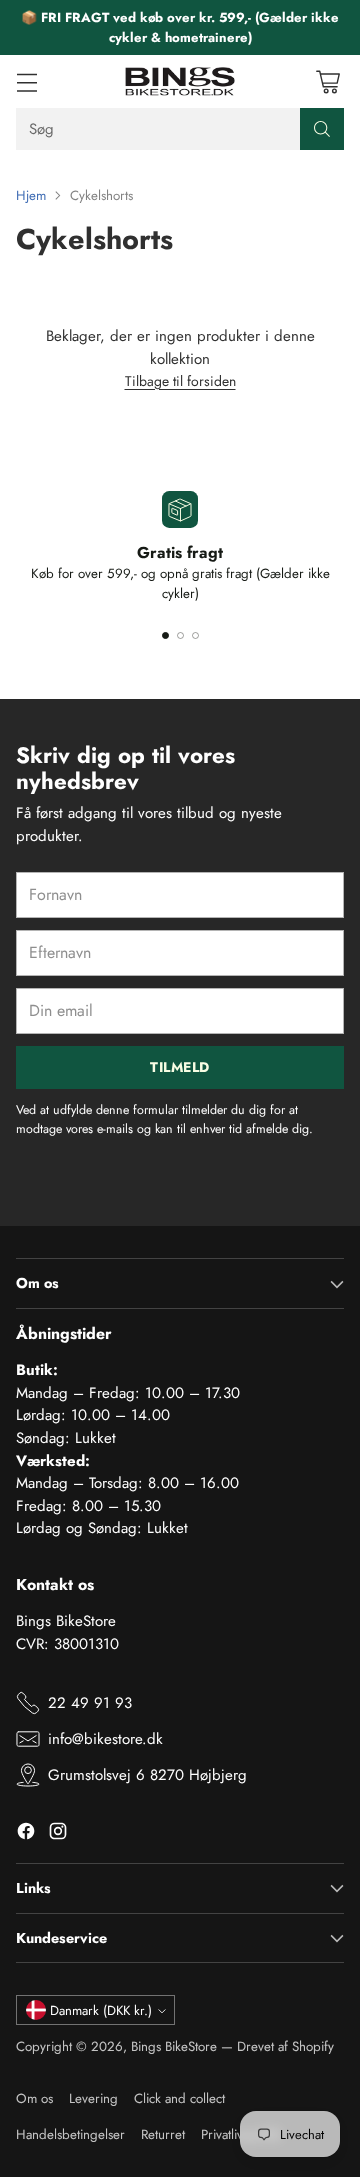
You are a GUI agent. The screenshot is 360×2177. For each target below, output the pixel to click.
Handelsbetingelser (70, 2134)
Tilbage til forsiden (180, 381)
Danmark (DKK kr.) (101, 2010)
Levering (93, 2098)
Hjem (31, 195)
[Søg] (322, 129)
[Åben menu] (26, 81)
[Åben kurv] (327, 81)
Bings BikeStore (174, 2046)
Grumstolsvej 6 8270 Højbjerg (147, 1775)
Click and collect (179, 2098)
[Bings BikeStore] (180, 81)
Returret (163, 2134)
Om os (34, 2098)
